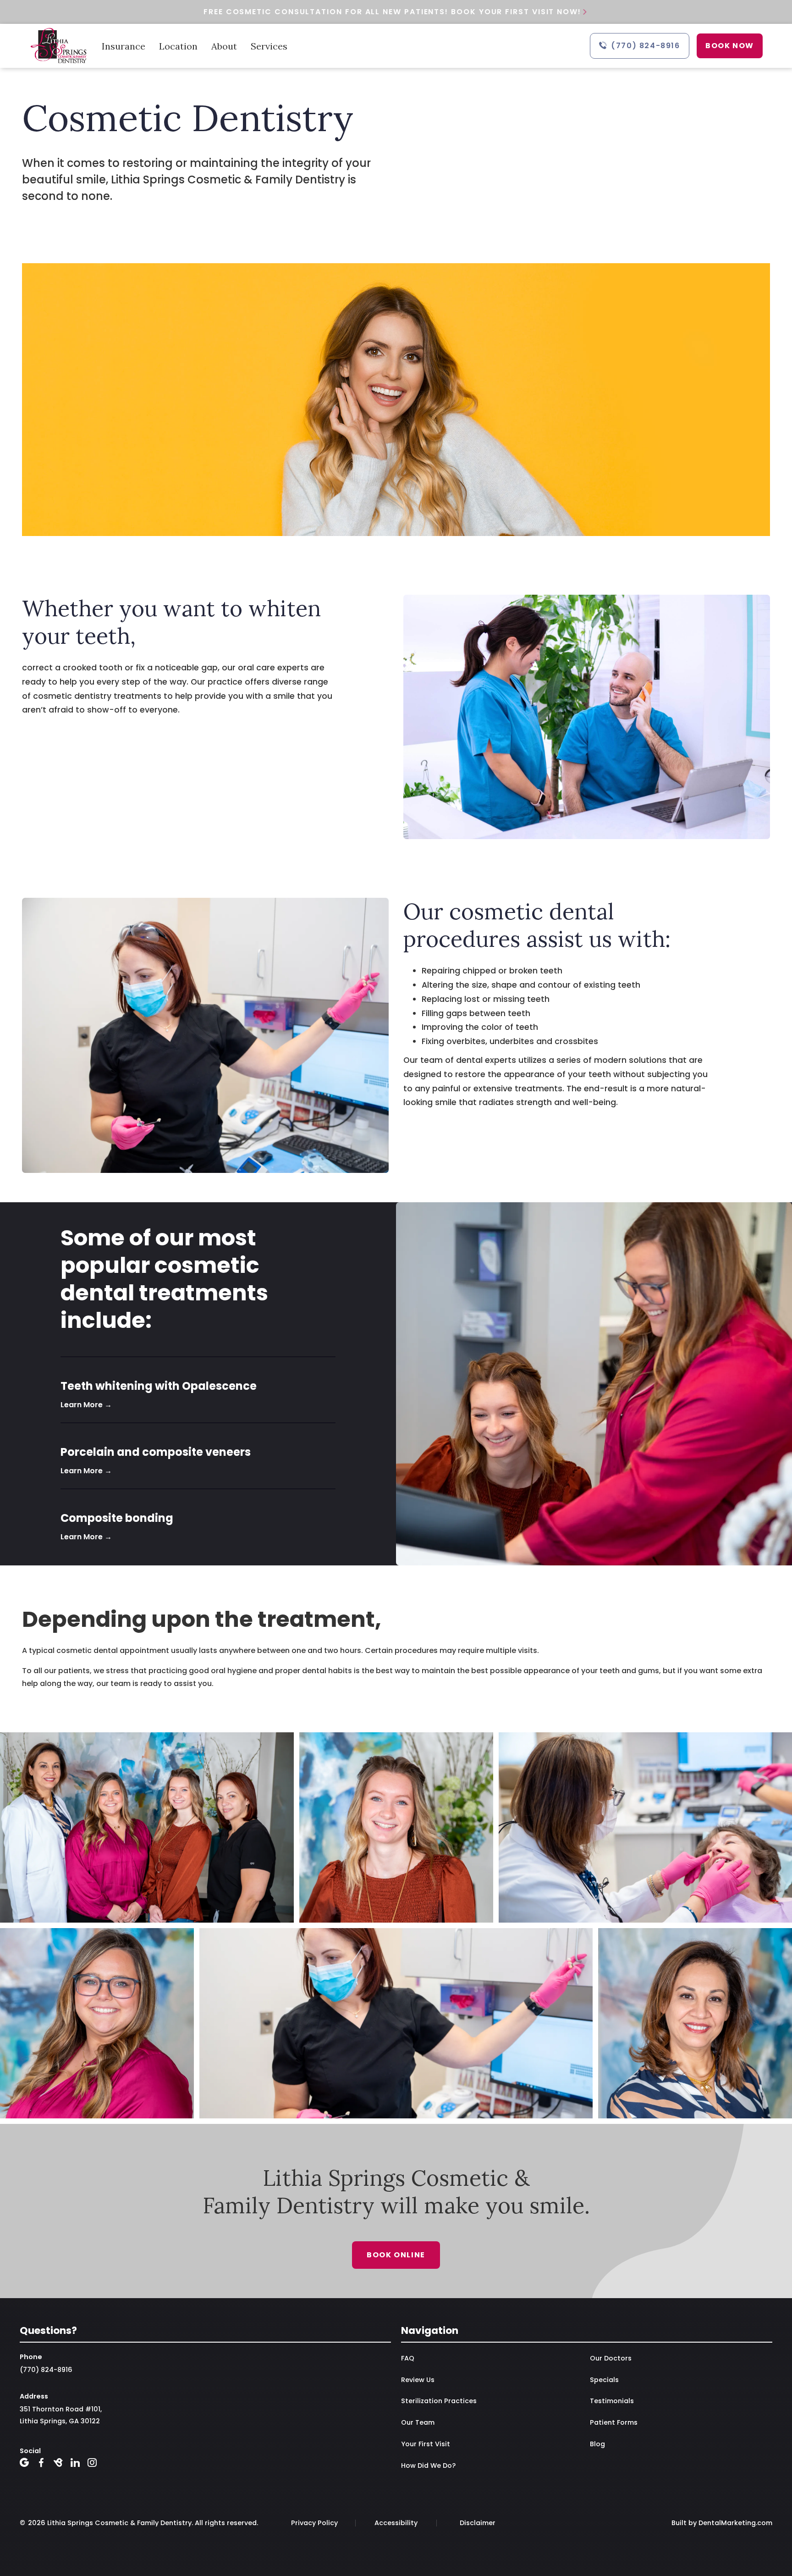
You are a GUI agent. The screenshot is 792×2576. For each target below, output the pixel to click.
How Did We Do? (428, 2465)
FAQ (408, 2358)
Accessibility (396, 2523)
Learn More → (86, 1405)
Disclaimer (478, 2523)
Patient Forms (614, 2422)
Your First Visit (426, 2444)
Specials (604, 2380)
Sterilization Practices (439, 2401)
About (224, 46)
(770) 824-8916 (46, 2370)
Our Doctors (611, 2358)
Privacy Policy (314, 2523)
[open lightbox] (396, 1925)
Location (178, 46)
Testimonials (612, 2401)
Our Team (418, 2422)
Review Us (418, 2380)
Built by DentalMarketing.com (722, 2523)
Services (269, 46)
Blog (597, 2444)
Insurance (124, 46)
